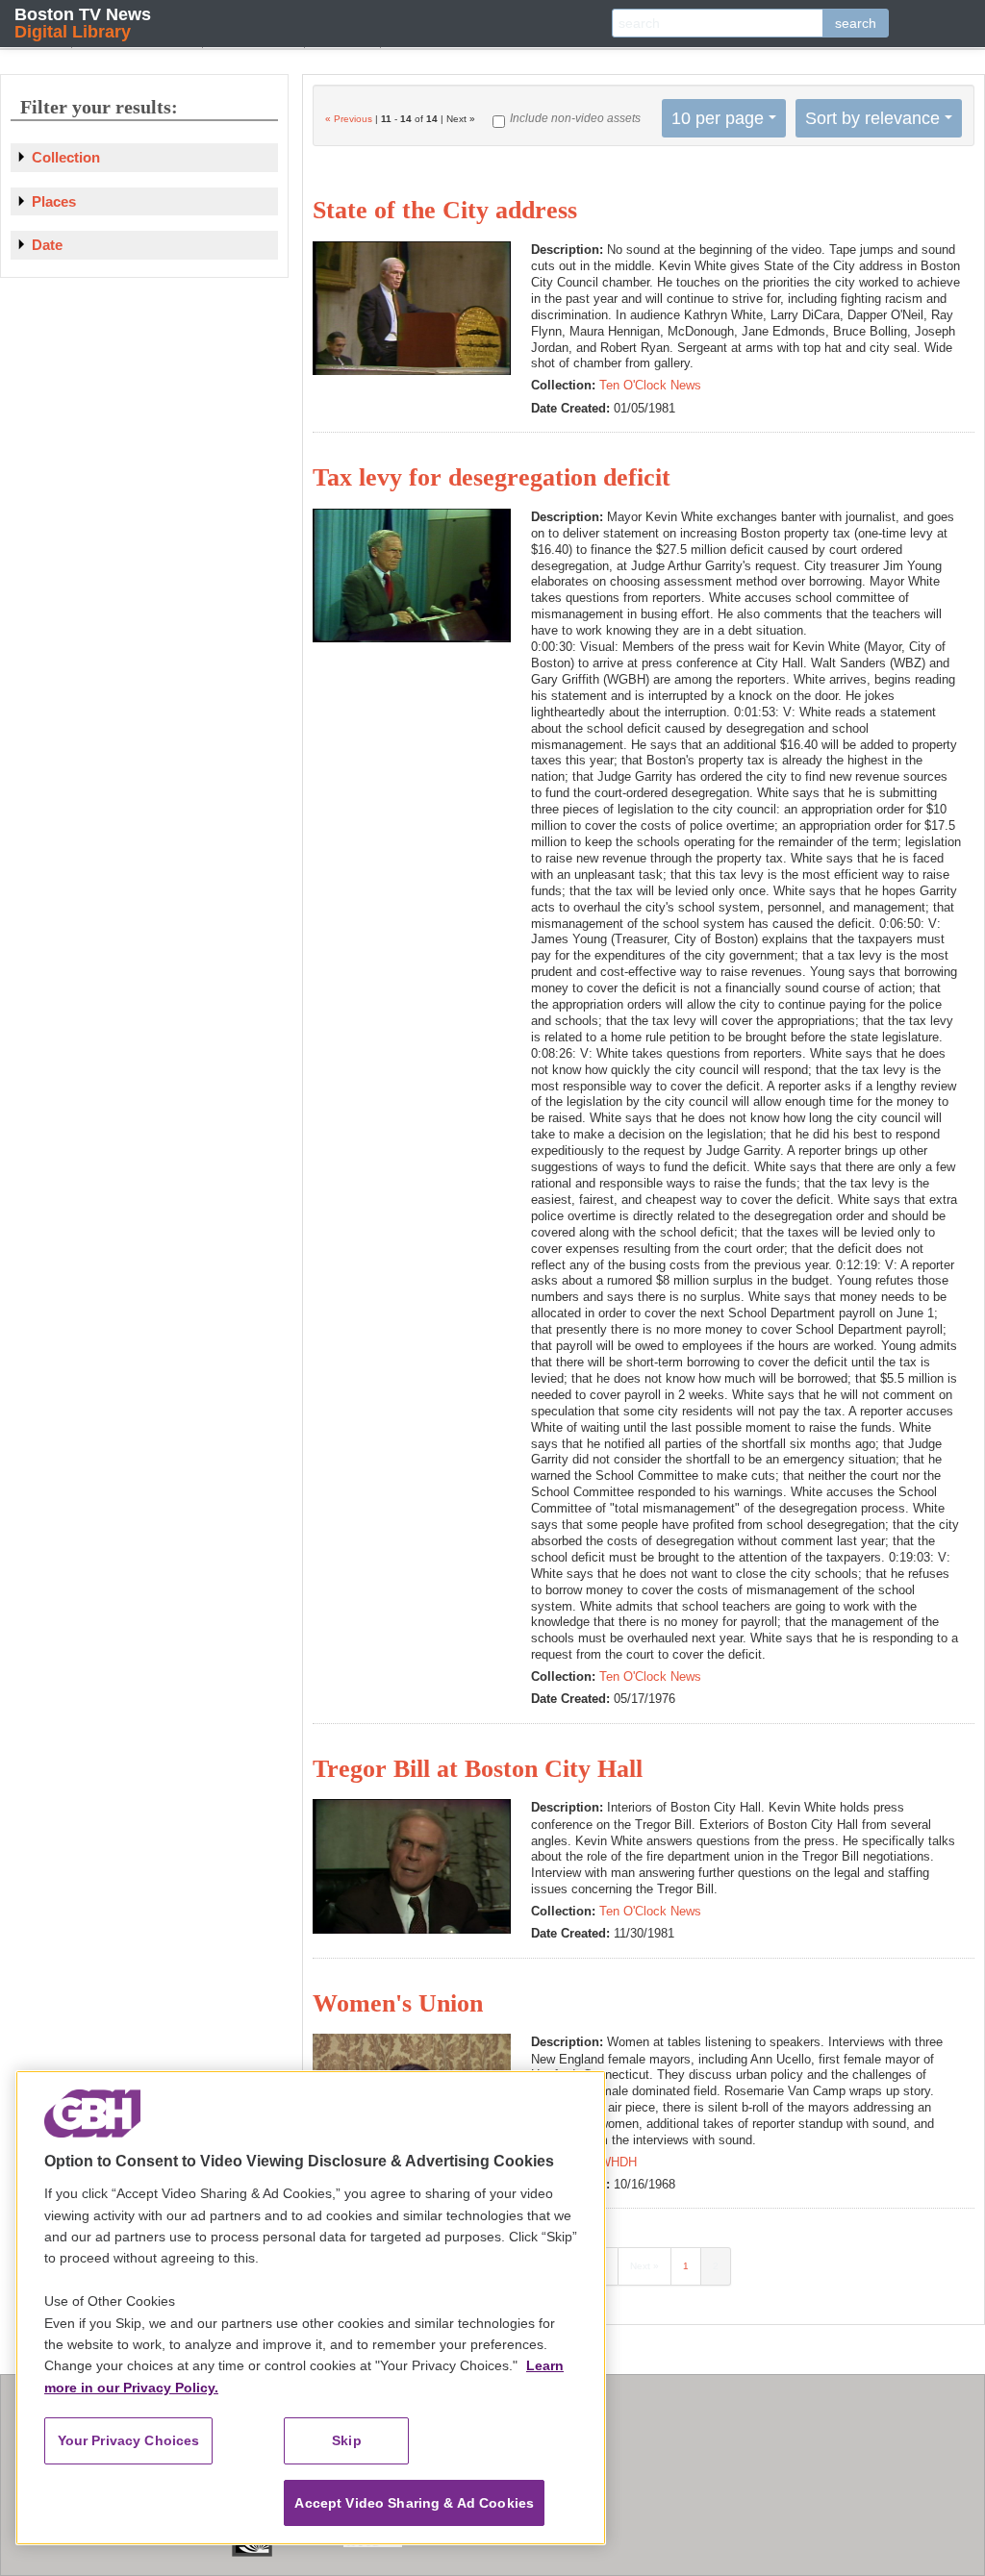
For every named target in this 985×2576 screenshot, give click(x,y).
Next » (644, 2266)
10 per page (718, 118)
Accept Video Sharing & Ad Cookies (414, 2503)
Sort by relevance (872, 118)
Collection (66, 157)
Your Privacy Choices (129, 2440)
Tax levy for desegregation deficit (492, 477)
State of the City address (445, 210)
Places (54, 201)
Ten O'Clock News (650, 385)
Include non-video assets (575, 118)
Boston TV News (83, 23)
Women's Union (398, 2003)
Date (47, 245)
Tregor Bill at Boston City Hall (478, 1769)
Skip (347, 2440)
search (856, 23)
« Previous (349, 119)
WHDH (618, 2162)
